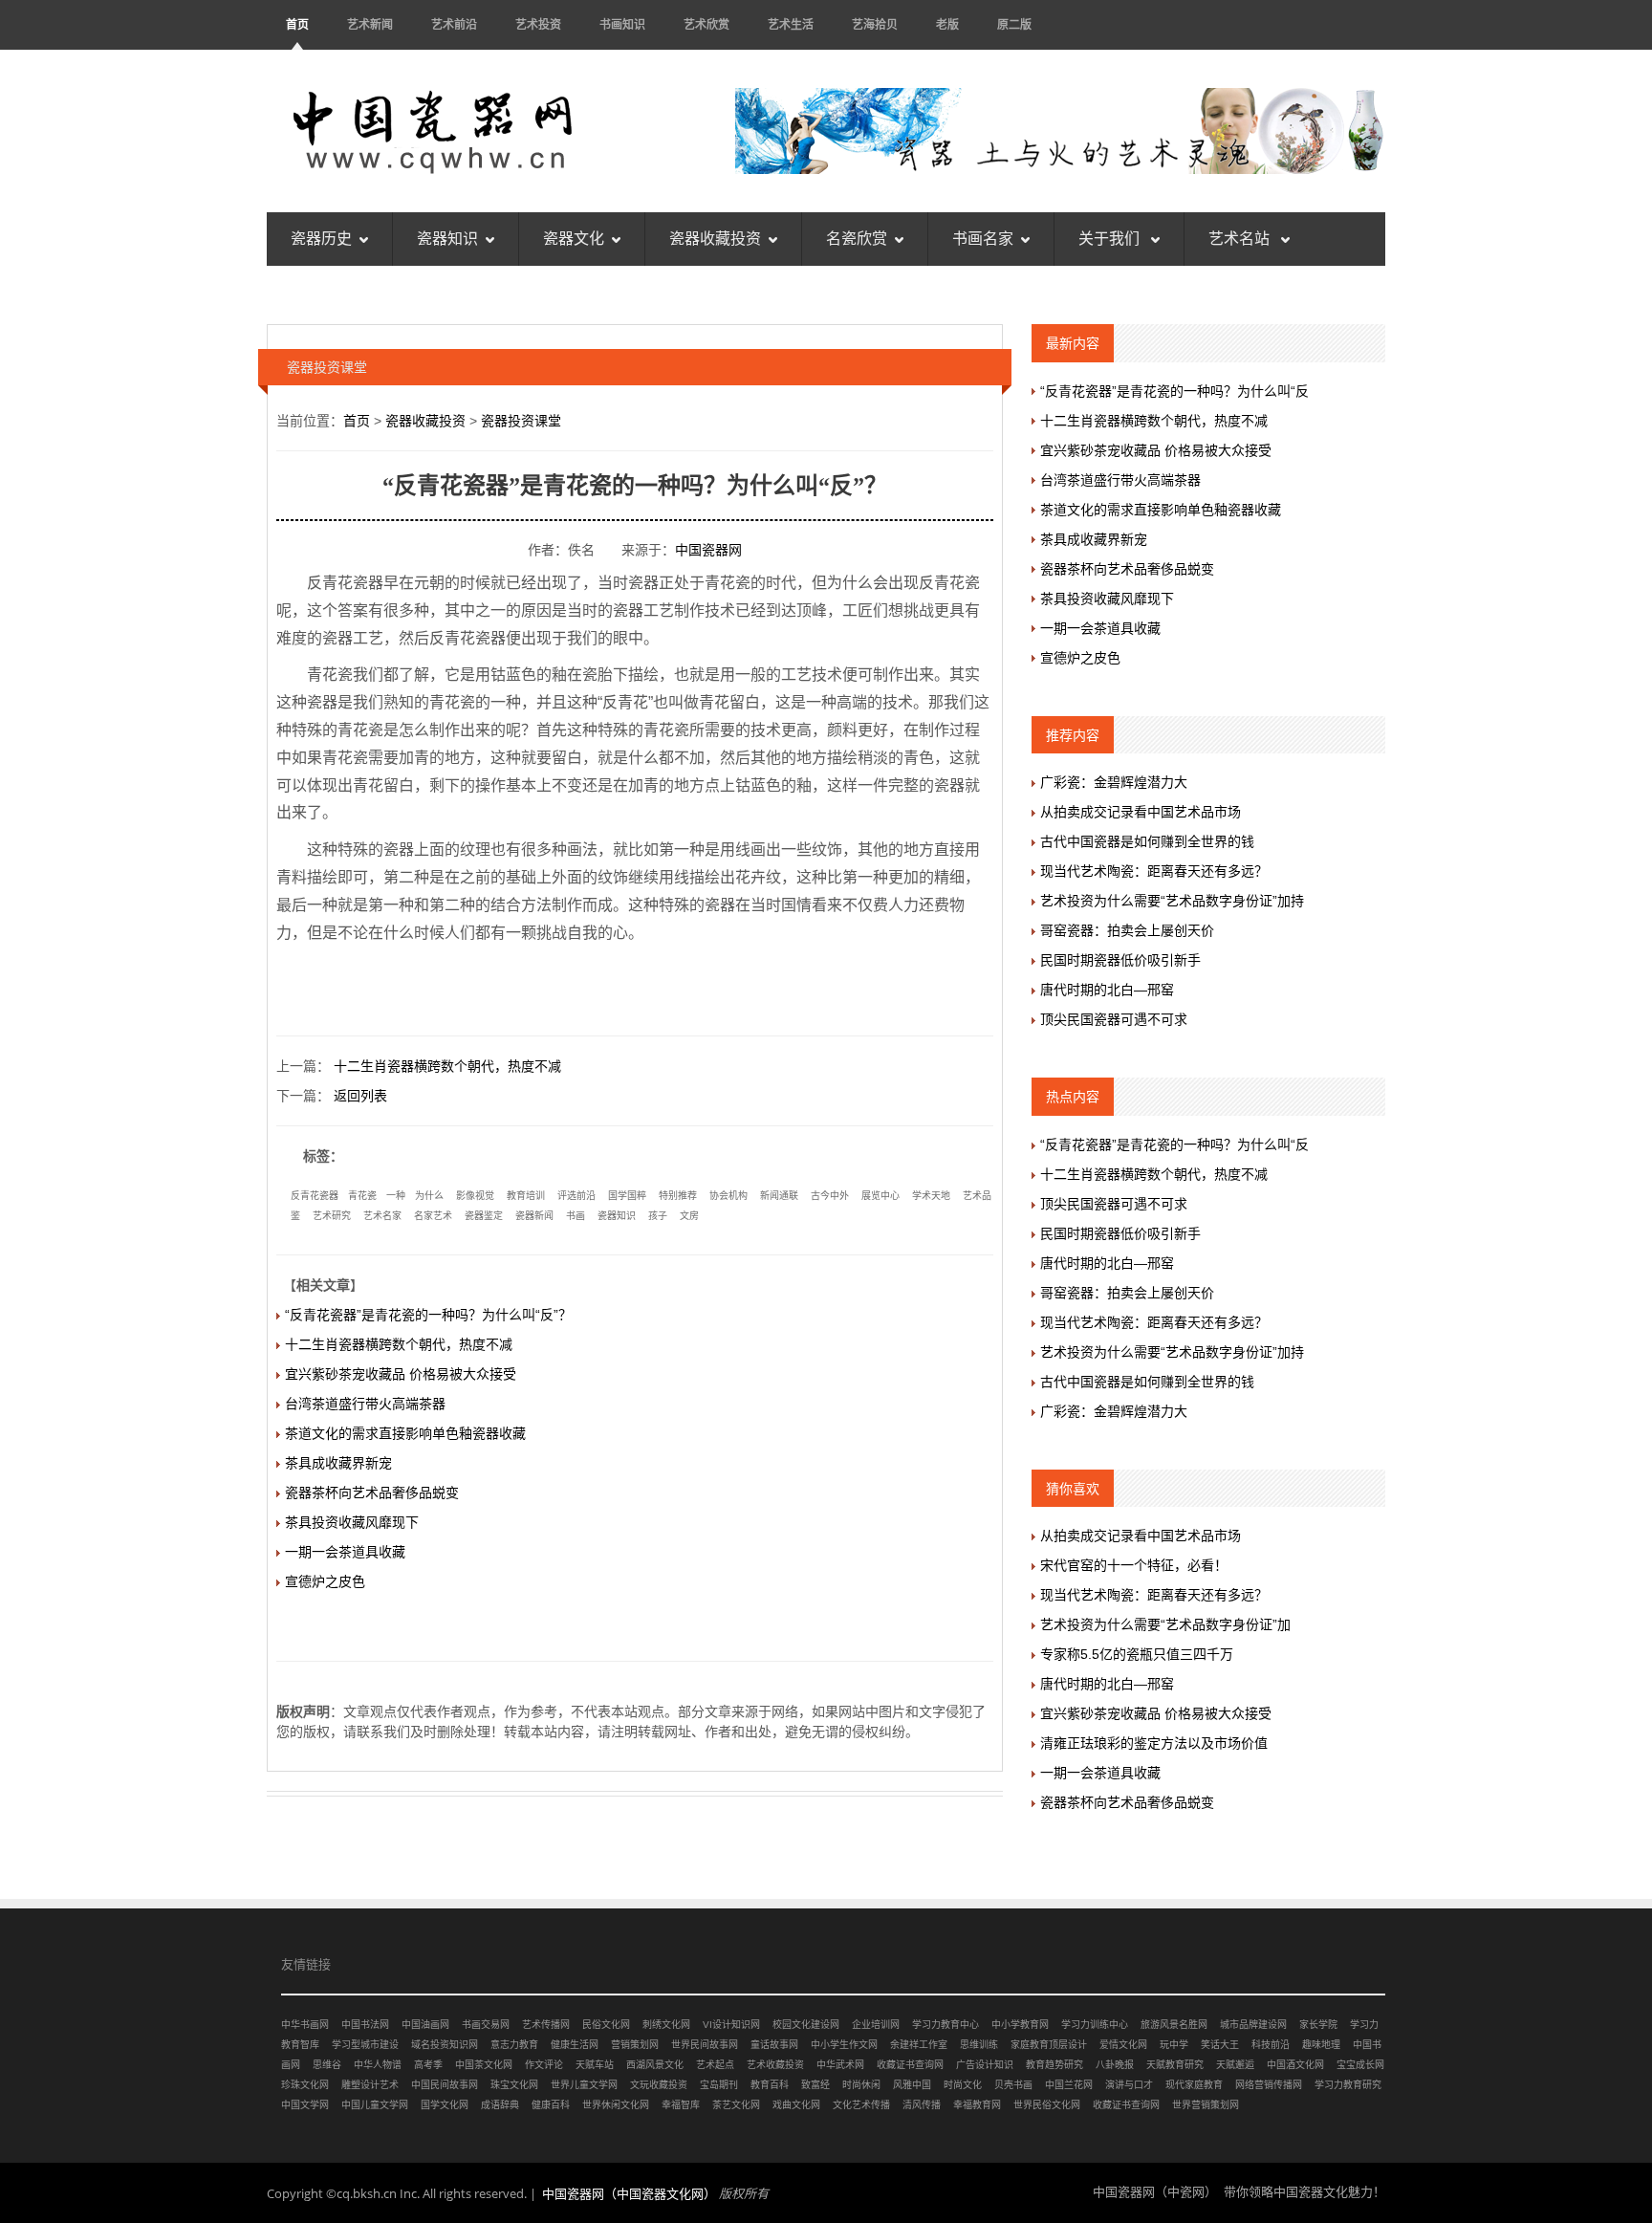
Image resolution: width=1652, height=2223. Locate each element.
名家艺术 (433, 1216)
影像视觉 (475, 1196)
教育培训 (526, 1196)
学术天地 (931, 1196)
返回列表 (360, 1096)
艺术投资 (538, 24)
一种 (396, 1196)
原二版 (1014, 24)
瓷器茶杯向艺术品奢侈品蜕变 (372, 1493)
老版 (947, 24)
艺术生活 (791, 24)
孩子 (658, 1216)
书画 (576, 1216)
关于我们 (1111, 239)
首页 (297, 24)
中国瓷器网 (708, 550)
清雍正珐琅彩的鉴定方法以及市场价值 (1154, 1743)
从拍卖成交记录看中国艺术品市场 (1141, 812)
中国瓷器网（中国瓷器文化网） (629, 2193)
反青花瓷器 (315, 1196)
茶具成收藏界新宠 (338, 1463)
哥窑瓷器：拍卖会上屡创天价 (1127, 930)
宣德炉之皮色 (325, 1581)
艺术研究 (332, 1216)
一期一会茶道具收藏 (345, 1552)
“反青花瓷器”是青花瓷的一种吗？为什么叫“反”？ (428, 1315)
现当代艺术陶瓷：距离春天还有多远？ (1154, 871)
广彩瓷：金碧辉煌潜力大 (1114, 782)
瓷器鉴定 (484, 1216)
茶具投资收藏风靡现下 (352, 1522)
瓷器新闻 (534, 1216)
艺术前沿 (454, 24)
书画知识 (622, 24)
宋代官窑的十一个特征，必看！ (1134, 1565)
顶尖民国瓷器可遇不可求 (1114, 1019)
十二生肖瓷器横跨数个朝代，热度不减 (447, 1066)
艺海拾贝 (875, 24)
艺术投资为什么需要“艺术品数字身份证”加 (1165, 1624)
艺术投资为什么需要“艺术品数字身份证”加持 (1172, 901)
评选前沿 (576, 1196)
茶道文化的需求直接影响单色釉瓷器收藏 (405, 1433)
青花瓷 (362, 1196)
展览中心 (880, 1196)
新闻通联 (779, 1196)
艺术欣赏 (706, 24)
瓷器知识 (447, 239)
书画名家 (983, 239)
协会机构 (728, 1196)
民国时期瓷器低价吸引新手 (1120, 960)
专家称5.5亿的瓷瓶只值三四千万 (1137, 1654)
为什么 (429, 1196)
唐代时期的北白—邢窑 (1107, 990)
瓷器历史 (321, 239)
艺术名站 (1241, 239)
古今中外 (830, 1196)
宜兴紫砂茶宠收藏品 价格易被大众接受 (401, 1374)
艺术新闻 (370, 24)
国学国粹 (627, 1196)
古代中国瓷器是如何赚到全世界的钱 (1147, 841)
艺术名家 (382, 1216)
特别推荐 (678, 1196)
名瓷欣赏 (857, 239)
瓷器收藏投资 (715, 239)
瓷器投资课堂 (521, 421)
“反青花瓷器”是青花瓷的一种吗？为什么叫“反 (1174, 391)
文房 (689, 1216)
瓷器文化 (574, 239)
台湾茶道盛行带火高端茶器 (365, 1404)
